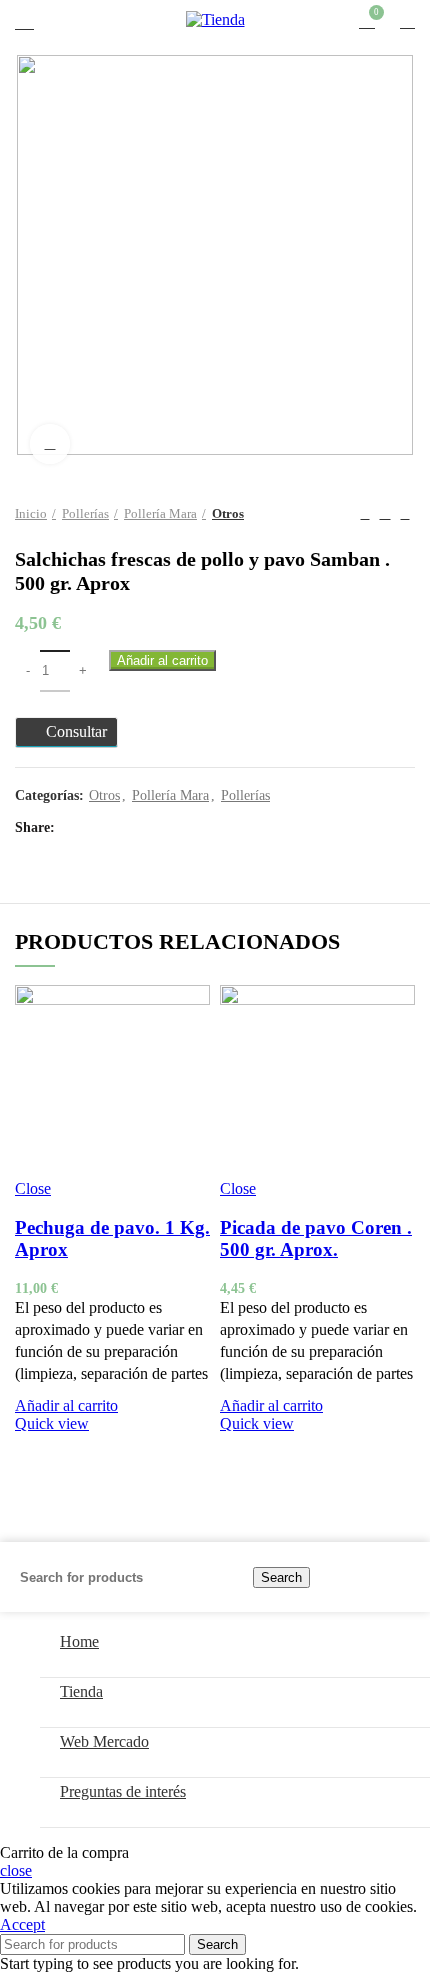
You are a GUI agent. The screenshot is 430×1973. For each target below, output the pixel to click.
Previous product (365, 514)
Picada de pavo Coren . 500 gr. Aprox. (316, 1238)
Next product (405, 514)
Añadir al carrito (162, 660)
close (16, 1870)
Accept (22, 1924)
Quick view (52, 1423)
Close (33, 1188)
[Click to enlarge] (50, 444)
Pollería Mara (160, 513)
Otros (228, 513)
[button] (66, 1405)
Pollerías (85, 513)
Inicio (31, 513)
